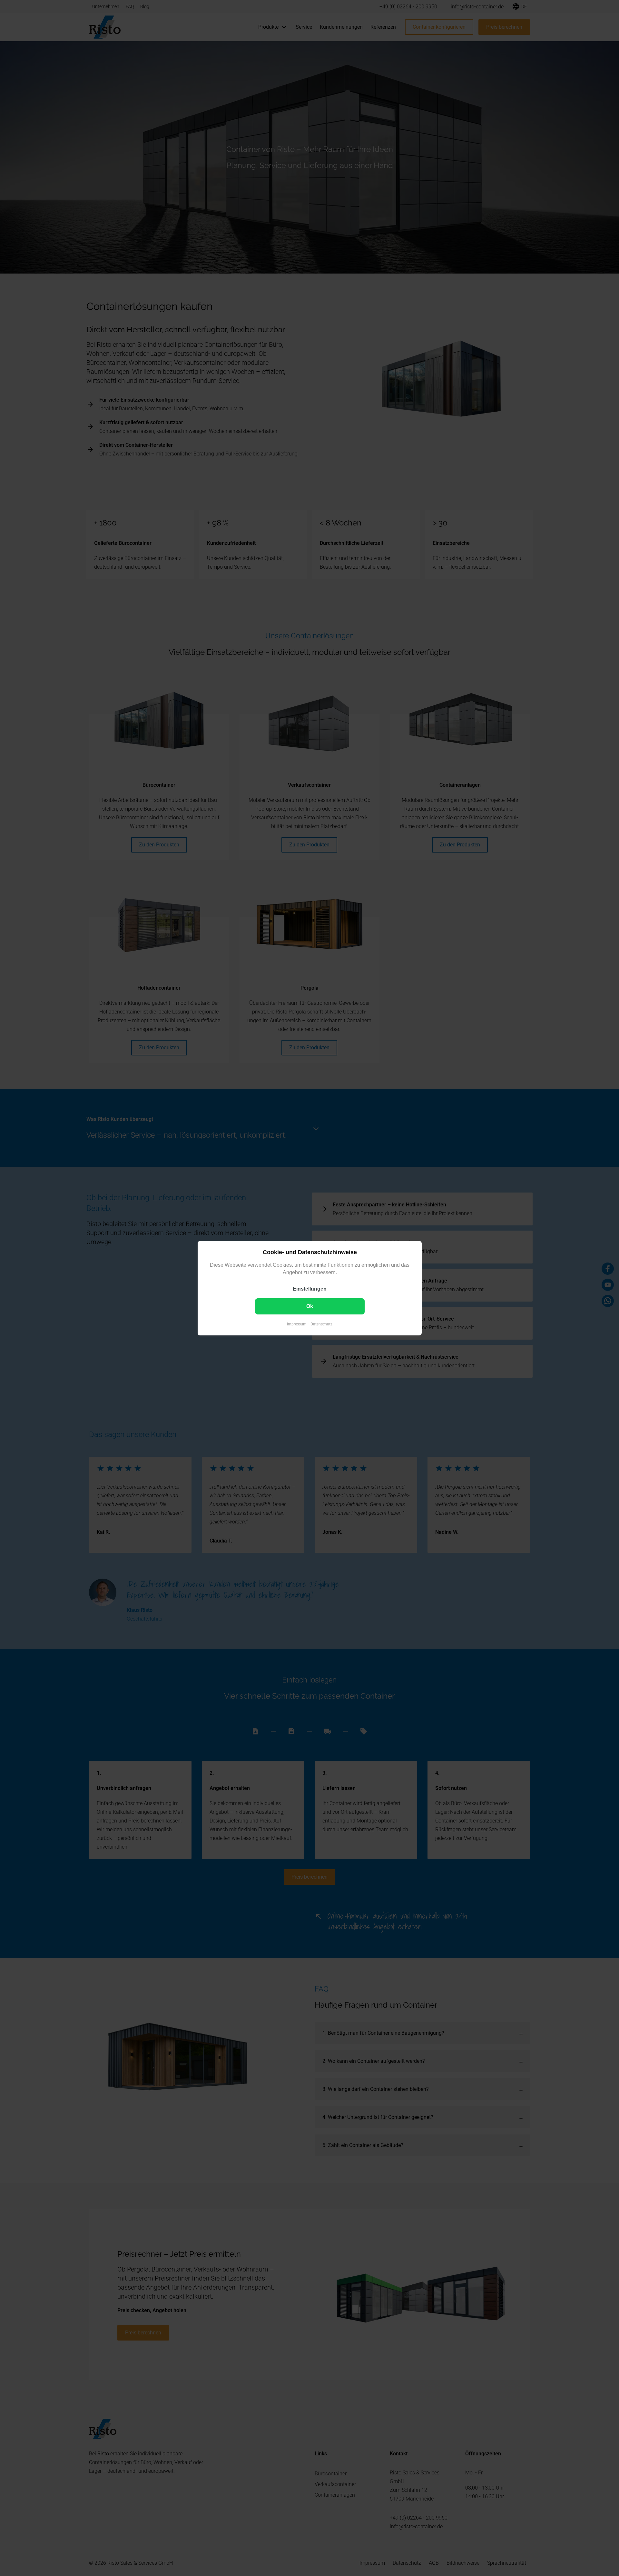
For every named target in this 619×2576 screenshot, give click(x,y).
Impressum (297, 1324)
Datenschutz (321, 1324)
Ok (310, 1306)
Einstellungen (310, 1288)
